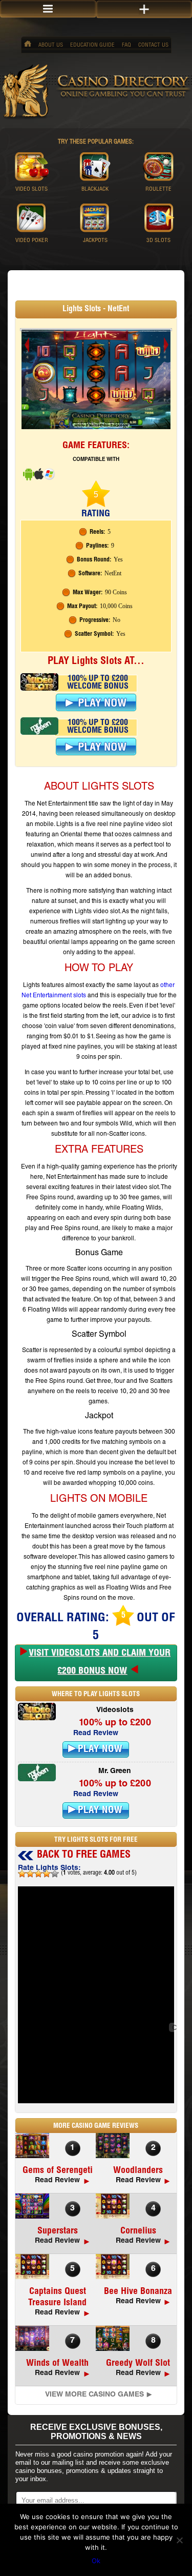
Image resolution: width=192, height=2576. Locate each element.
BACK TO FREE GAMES (84, 1856)
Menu (48, 9)
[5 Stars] (55, 1874)
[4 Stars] (47, 1874)
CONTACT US (153, 45)
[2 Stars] (30, 1874)
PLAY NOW (100, 1750)
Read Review (96, 1734)
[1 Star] (22, 1874)
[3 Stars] (38, 1874)
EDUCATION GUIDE (92, 45)
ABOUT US (51, 45)
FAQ (126, 45)
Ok (96, 2561)
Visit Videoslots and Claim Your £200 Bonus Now (100, 1663)
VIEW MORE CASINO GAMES (94, 2395)
